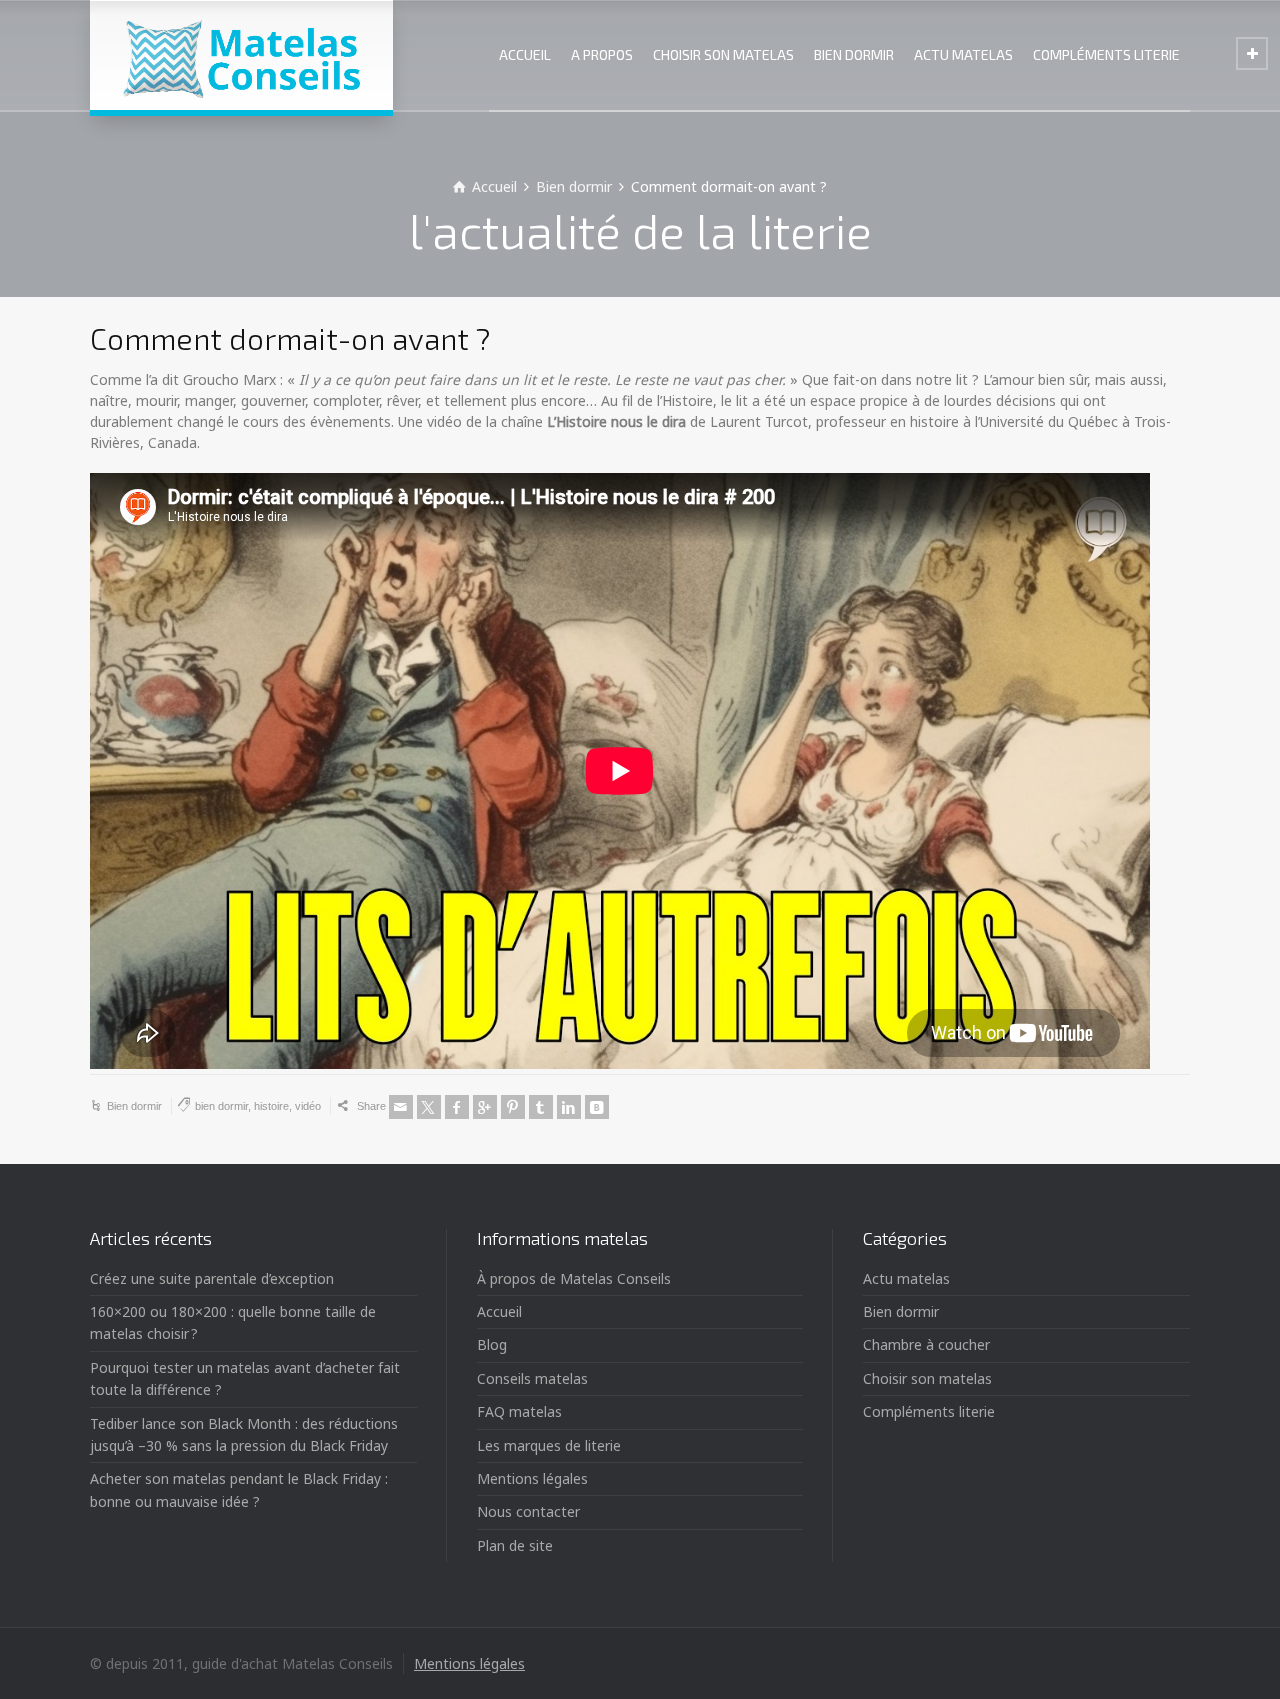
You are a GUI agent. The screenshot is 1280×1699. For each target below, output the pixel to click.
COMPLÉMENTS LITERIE (1106, 54)
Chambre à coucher (926, 1344)
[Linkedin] (569, 1107)
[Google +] (485, 1107)
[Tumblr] (541, 1107)
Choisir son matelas (927, 1378)
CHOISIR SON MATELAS (723, 54)
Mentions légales (532, 1478)
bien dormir (221, 1106)
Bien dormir (134, 1106)
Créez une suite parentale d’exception (212, 1278)
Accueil (499, 1311)
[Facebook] (457, 1107)
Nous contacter (528, 1511)
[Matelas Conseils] (241, 55)
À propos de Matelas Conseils (574, 1278)
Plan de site (515, 1545)
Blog (492, 1344)
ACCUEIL (525, 54)
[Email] (401, 1107)
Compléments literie (929, 1411)
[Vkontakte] (597, 1107)
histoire (271, 1106)
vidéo (308, 1106)
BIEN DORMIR (854, 54)
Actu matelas (906, 1278)
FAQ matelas (519, 1411)
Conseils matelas (532, 1378)
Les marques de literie (549, 1445)
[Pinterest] (513, 1107)
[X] (429, 1107)
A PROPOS (602, 54)
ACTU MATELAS (963, 54)
